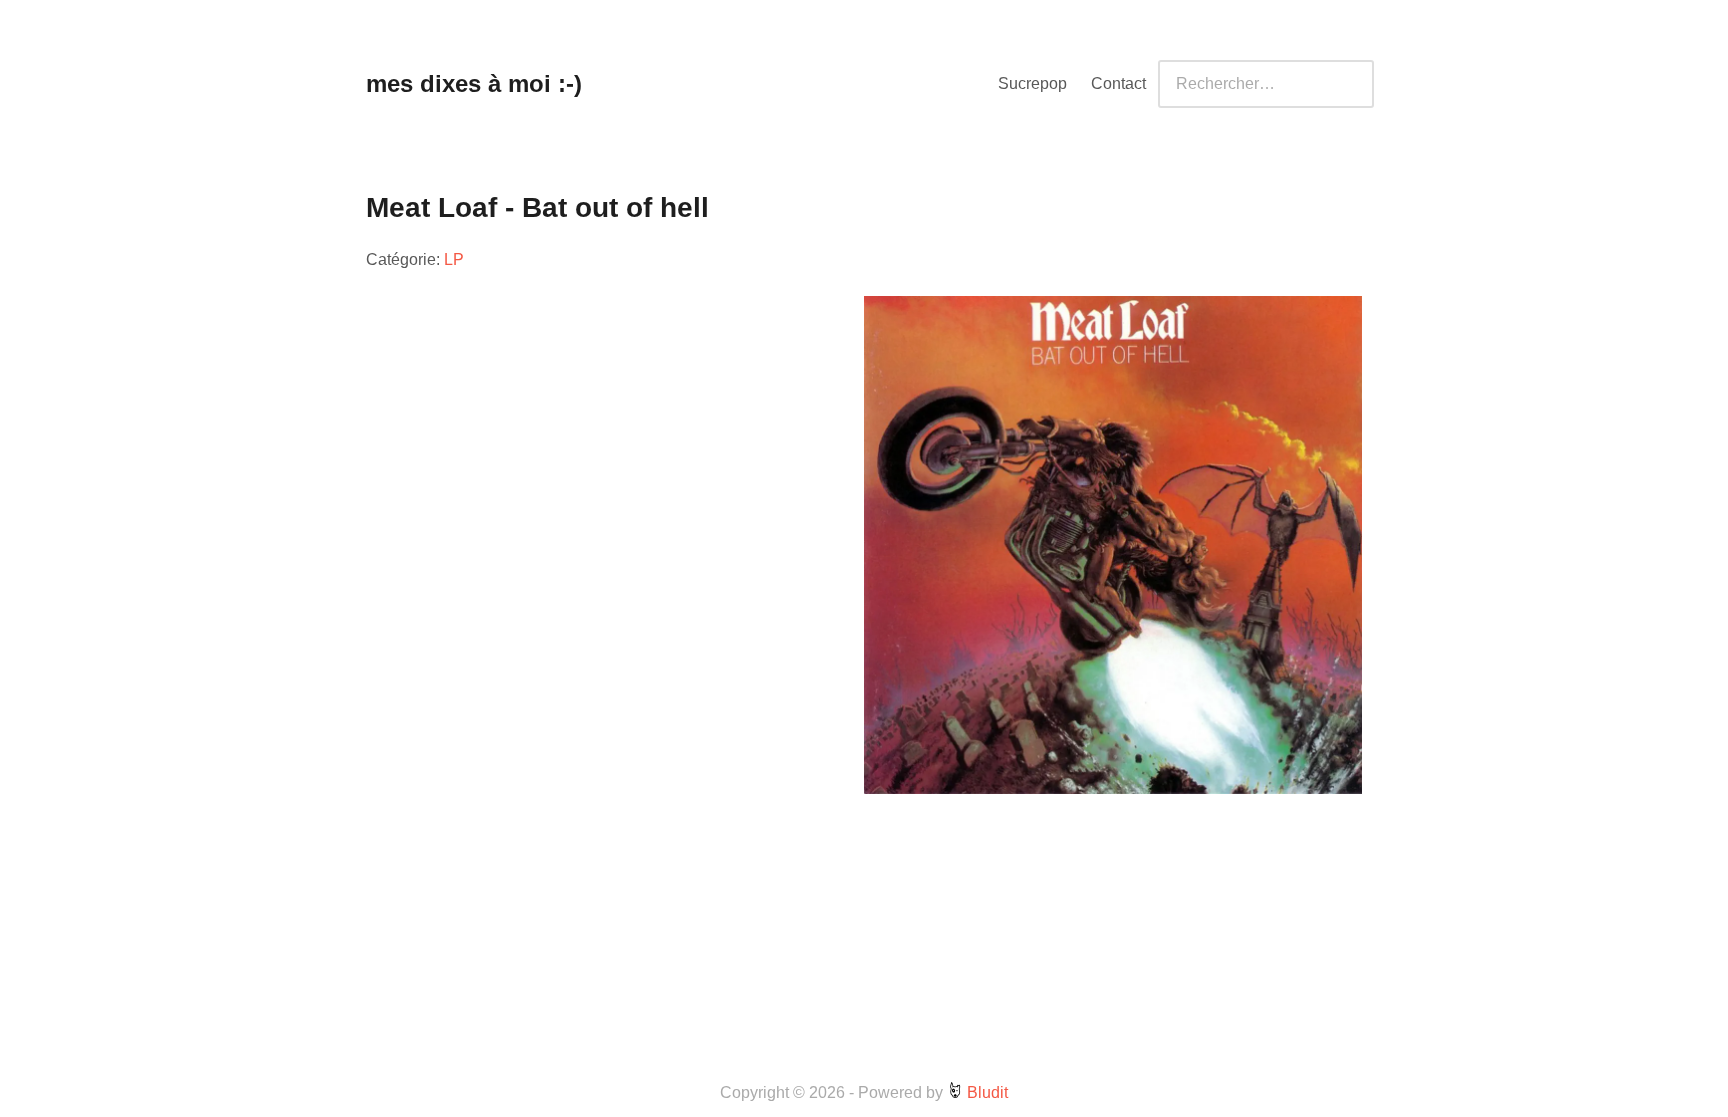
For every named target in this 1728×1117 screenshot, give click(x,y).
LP (454, 259)
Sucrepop (1032, 83)
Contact (1118, 83)
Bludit (985, 1092)
